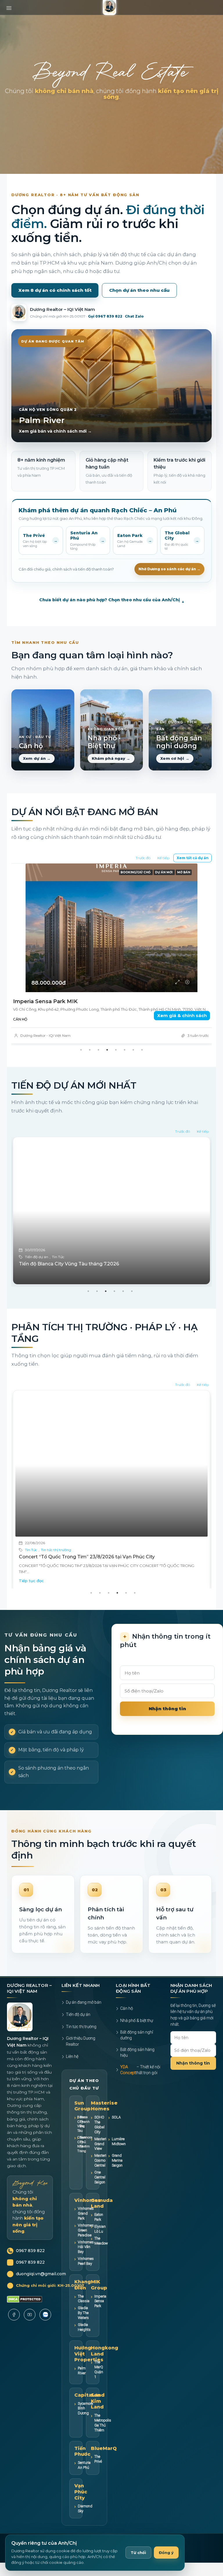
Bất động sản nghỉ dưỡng (137, 2050)
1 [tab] (81, 1065)
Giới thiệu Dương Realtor (81, 2056)
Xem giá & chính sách (182, 1015)
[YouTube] (30, 2330)
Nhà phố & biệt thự (137, 2036)
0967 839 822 (30, 2266)
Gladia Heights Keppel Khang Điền (60, 1001)
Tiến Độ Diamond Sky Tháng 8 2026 (61, 1279)
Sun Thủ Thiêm (78, 2157)
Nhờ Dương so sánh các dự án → (169, 569)
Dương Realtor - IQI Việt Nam (45, 1035)
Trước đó (143, 858)
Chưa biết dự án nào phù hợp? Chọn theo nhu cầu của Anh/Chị (112, 600)
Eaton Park (99, 2232)
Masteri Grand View (100, 2159)
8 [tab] (142, 1065)
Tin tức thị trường (67, 1272)
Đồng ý (166, 2553)
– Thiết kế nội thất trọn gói (140, 2085)
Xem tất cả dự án (193, 858)
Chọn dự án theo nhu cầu (139, 290)
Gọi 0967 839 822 (105, 316)
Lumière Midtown (119, 2156)
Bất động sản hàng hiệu (137, 2067)
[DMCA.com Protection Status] (25, 2314)
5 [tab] (116, 1065)
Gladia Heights (84, 2342)
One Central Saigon (100, 2192)
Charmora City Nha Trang (76, 2159)
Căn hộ (127, 2023)
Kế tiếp (163, 858)
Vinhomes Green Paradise (86, 2245)
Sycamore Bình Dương (85, 2423)
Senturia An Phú (84, 2480)
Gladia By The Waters (83, 2328)
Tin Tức (31, 1565)
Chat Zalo (134, 316)
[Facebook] (14, 2330)
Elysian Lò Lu (100, 2244)
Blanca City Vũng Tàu (76, 2139)
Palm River (82, 2386)
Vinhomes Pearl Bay (86, 2276)
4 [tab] (107, 1065)
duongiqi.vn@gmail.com (41, 2289)
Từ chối (138, 2553)
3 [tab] (98, 1065)
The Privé (98, 2474)
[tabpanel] (111, 1227)
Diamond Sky (85, 2524)
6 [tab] (125, 1065)
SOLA (116, 2132)
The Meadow (101, 2256)
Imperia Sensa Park (100, 2316)
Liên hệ (72, 2072)
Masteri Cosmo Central (100, 2175)
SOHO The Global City (99, 2140)
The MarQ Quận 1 (99, 2384)
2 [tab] (90, 1065)
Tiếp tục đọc (31, 1590)
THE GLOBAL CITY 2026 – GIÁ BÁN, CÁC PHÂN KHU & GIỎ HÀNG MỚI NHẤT (108, 1572)
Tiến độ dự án (37, 1272)
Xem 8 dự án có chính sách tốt (55, 290)
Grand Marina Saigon (117, 2175)
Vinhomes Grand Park (86, 2228)
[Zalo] (45, 2330)
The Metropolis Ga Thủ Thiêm (103, 2438)
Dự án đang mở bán (84, 2017)
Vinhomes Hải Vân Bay (86, 2262)
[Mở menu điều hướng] (9, 6)
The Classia (84, 2314)
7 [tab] (133, 1065)
